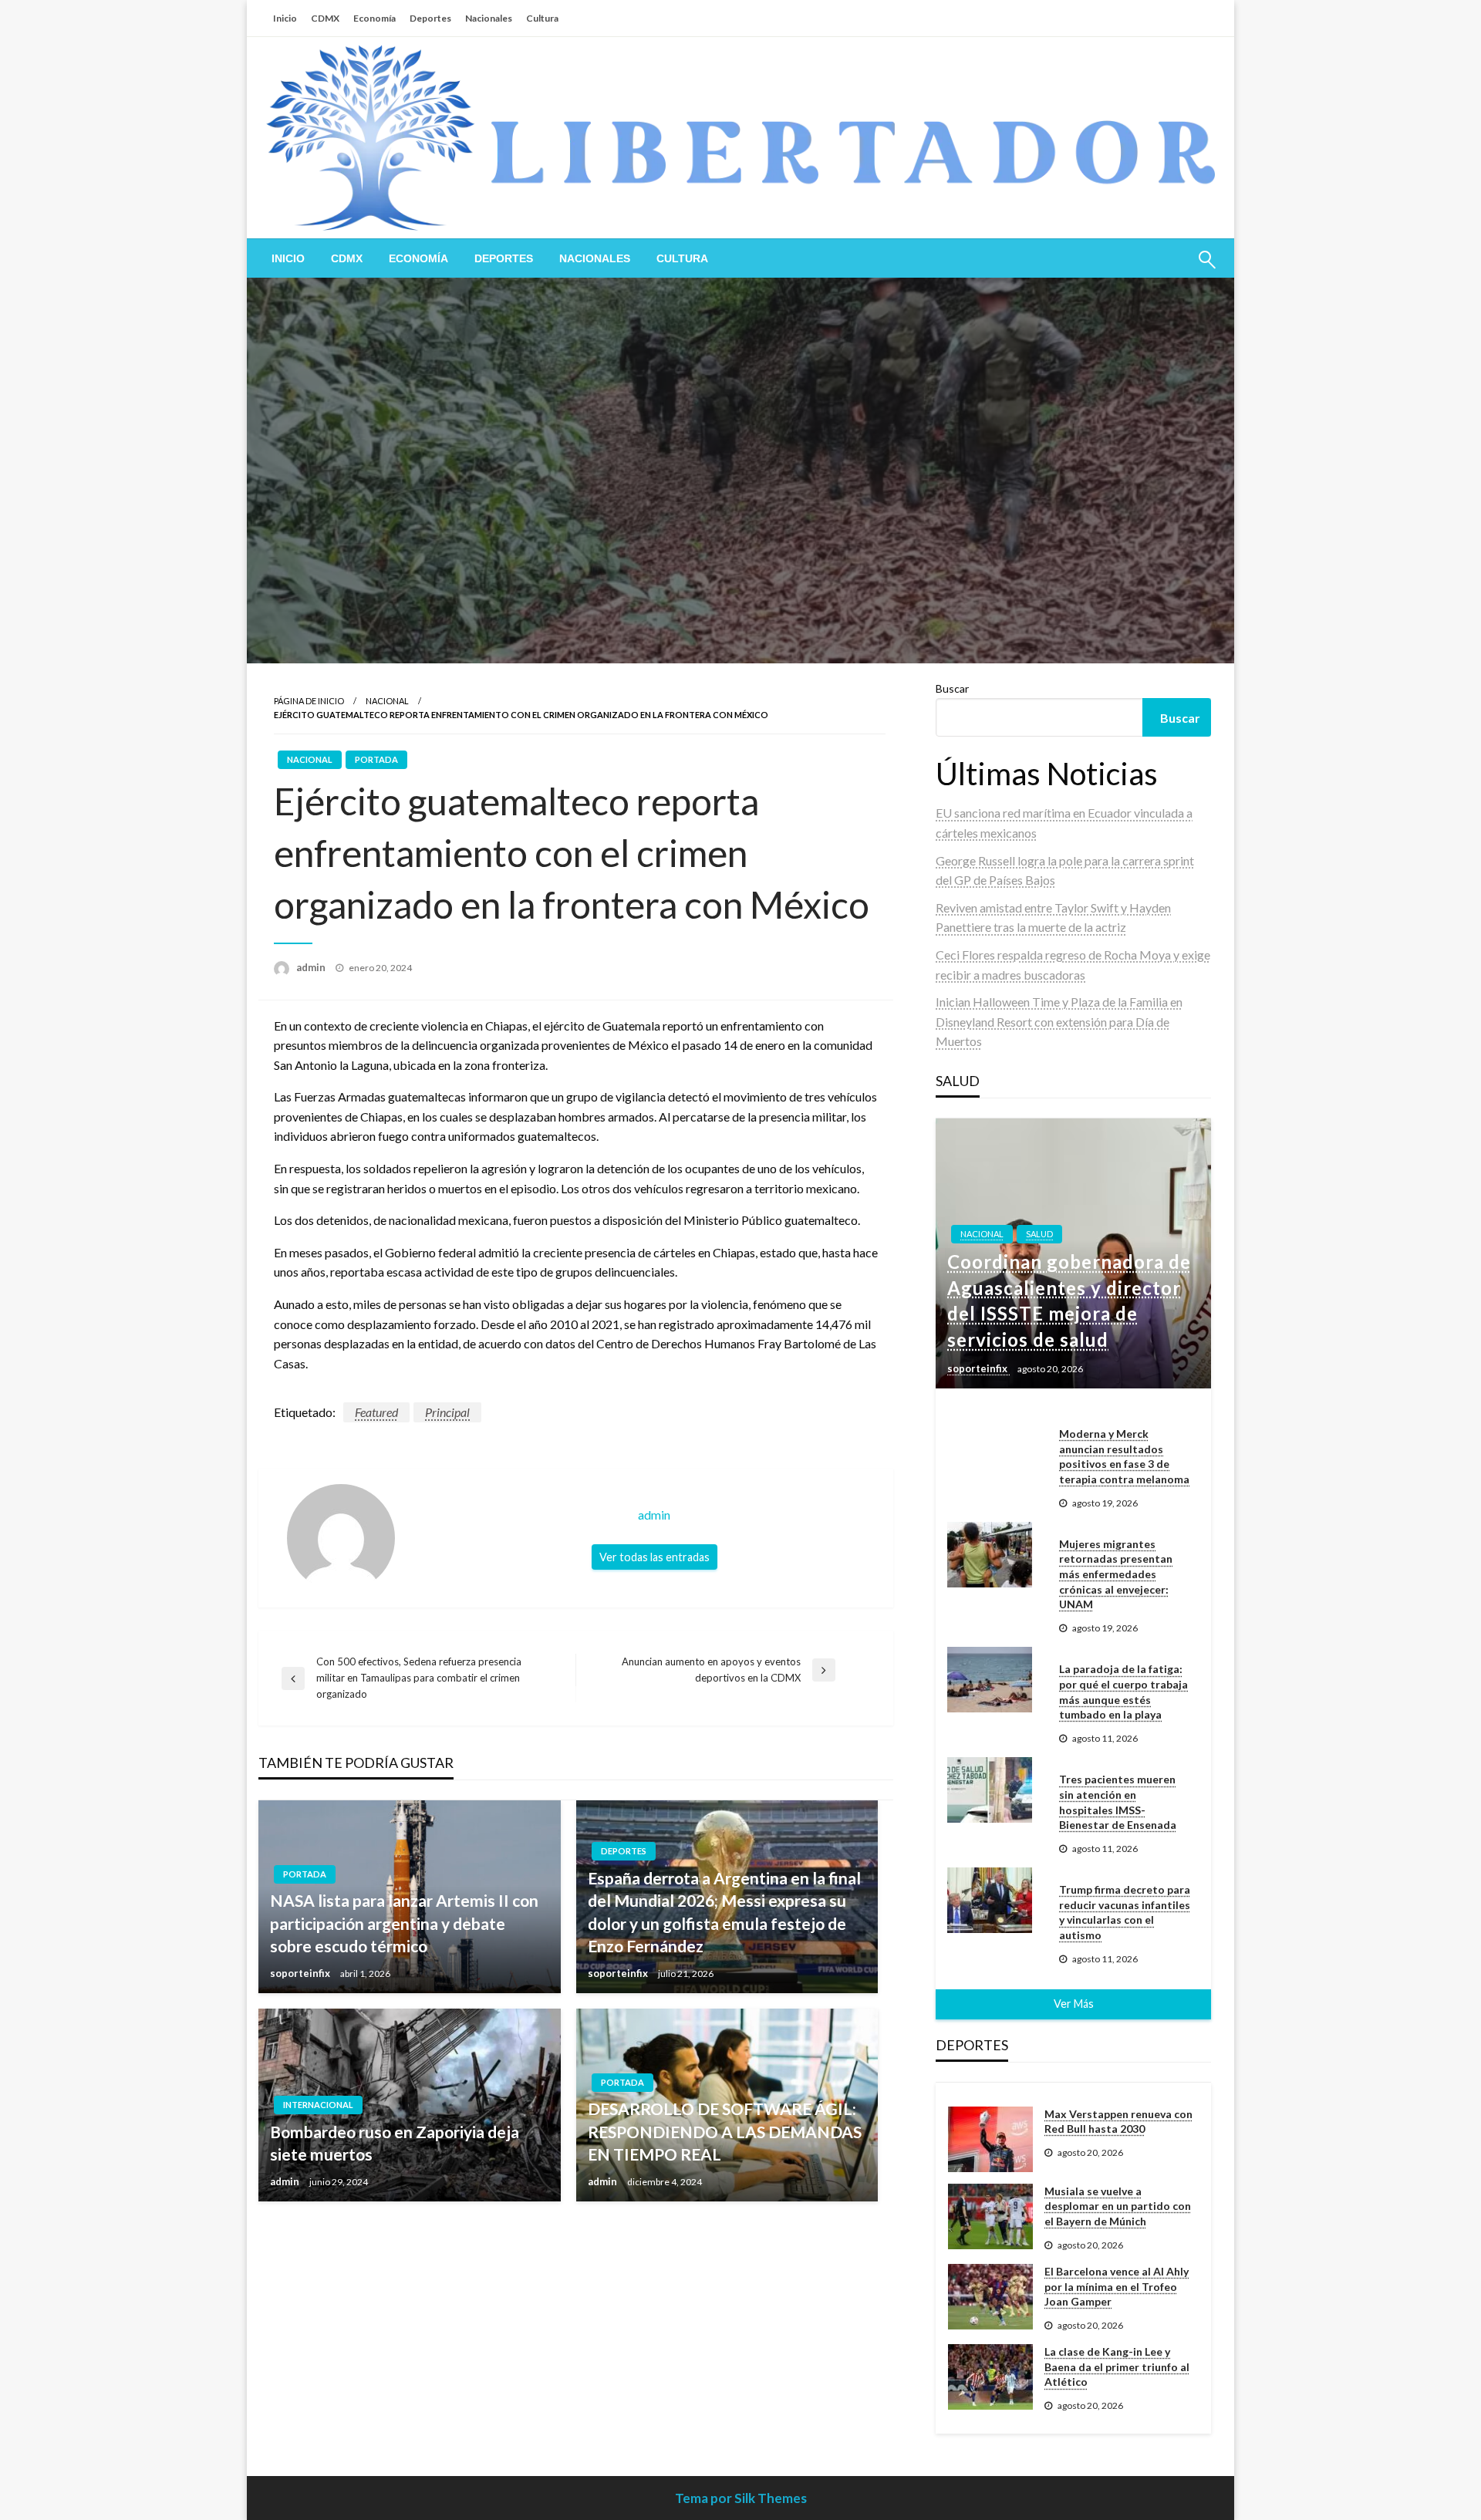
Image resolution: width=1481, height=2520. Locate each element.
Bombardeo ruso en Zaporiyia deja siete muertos (395, 2143)
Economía (374, 18)
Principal (447, 1412)
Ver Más (1074, 2004)
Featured (376, 1412)
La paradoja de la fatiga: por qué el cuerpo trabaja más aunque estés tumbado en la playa (1123, 1692)
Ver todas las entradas (654, 1557)
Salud (1039, 1234)
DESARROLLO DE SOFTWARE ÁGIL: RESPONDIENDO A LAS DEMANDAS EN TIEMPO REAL (725, 2131)
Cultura (542, 18)
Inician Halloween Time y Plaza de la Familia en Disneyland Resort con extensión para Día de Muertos (1059, 1021)
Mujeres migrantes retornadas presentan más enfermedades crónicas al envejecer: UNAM (1116, 1574)
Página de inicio (309, 701)
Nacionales (489, 18)
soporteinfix (301, 1973)
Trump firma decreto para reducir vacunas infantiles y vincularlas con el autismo (1125, 1912)
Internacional (318, 2105)
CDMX (325, 18)
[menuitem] (288, 258)
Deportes (430, 18)
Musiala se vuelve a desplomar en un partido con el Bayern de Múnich (1118, 2206)
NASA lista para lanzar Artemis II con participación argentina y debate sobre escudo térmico (404, 1923)
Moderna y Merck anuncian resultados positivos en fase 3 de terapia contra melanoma (1124, 1456)
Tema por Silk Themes (741, 2498)
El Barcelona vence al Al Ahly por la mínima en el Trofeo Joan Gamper (1117, 2286)
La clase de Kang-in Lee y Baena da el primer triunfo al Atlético (1117, 2367)
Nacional (387, 701)
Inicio (285, 18)
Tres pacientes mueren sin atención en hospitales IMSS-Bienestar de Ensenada (1118, 1802)
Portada (376, 759)
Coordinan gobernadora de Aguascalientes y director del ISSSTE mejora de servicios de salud (1069, 1300)
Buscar (952, 688)
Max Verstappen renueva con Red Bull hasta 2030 (1118, 2122)
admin (312, 967)
